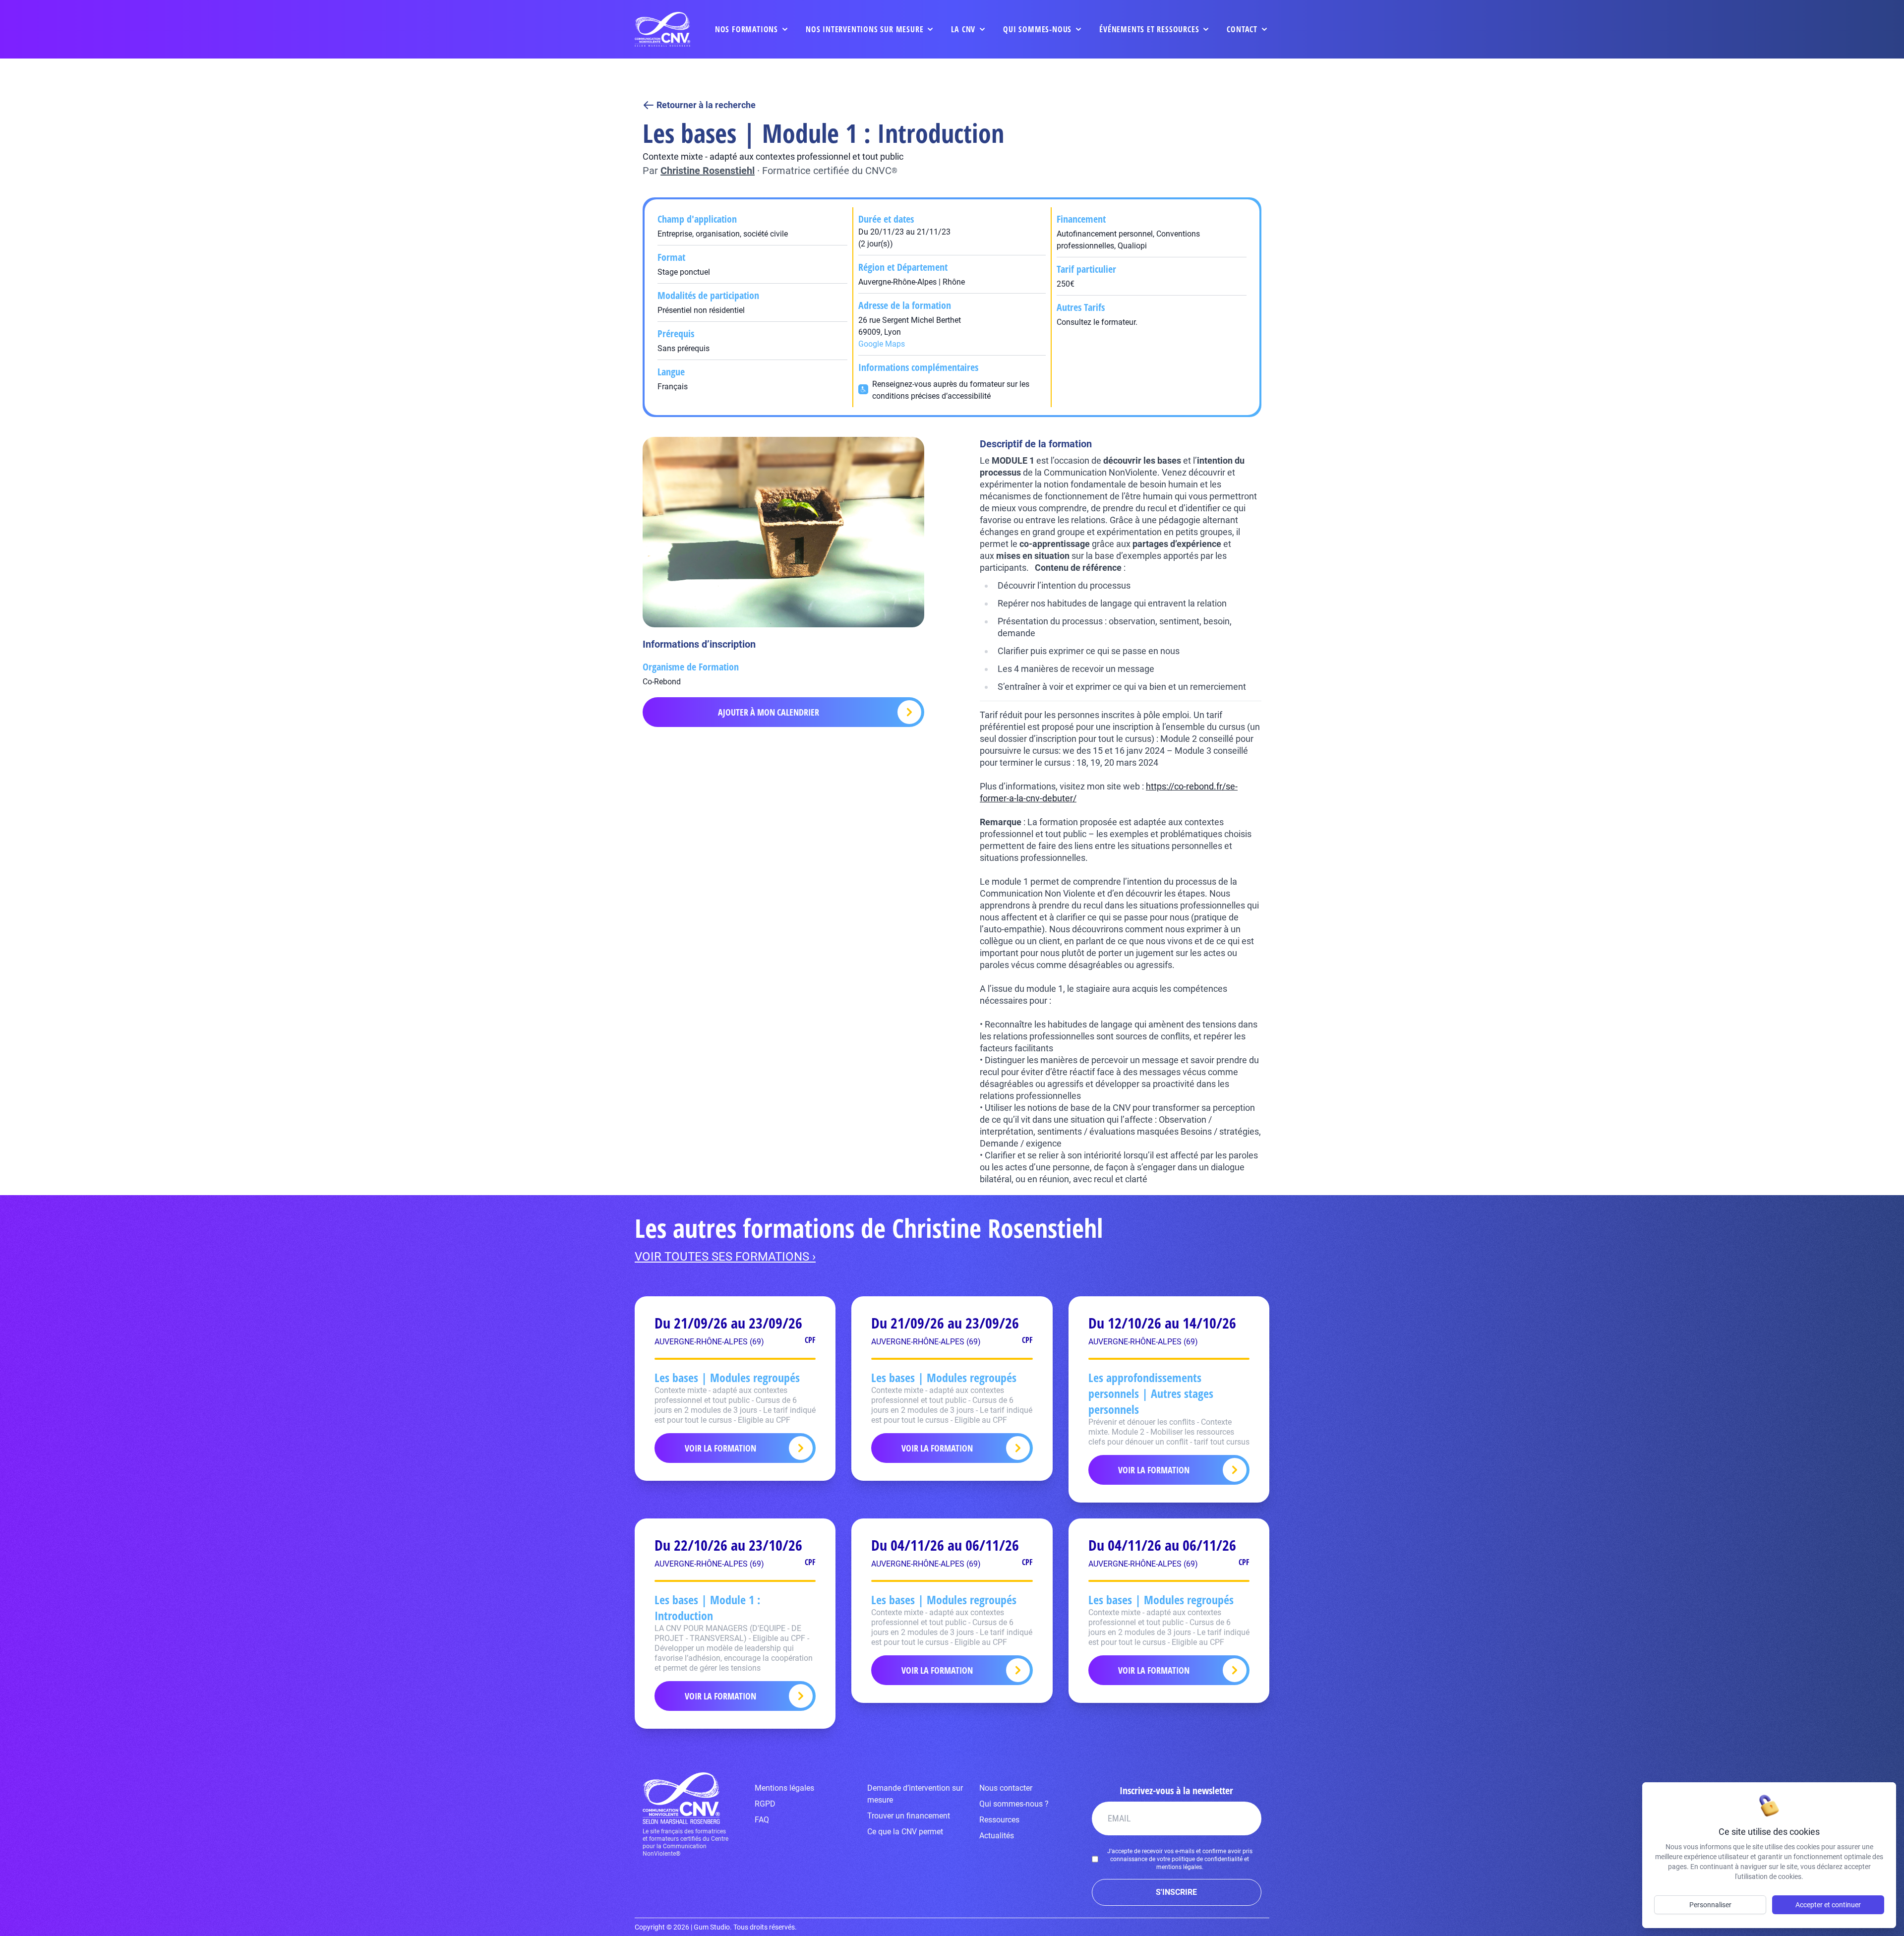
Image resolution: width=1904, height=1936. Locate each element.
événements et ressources (1149, 29)
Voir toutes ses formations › (725, 1257)
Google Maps (882, 344)
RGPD (765, 1804)
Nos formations (746, 29)
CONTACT (1242, 29)
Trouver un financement (909, 1816)
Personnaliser (1710, 1905)
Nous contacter (1006, 1788)
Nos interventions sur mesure (864, 29)
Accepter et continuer (1828, 1905)
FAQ (762, 1820)
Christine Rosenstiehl (708, 171)
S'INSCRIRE (1176, 1892)
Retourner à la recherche (706, 105)
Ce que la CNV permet (905, 1832)
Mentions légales (784, 1788)
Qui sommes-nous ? (1014, 1804)
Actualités (997, 1836)
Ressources (999, 1820)
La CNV (963, 29)
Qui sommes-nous (1037, 29)
